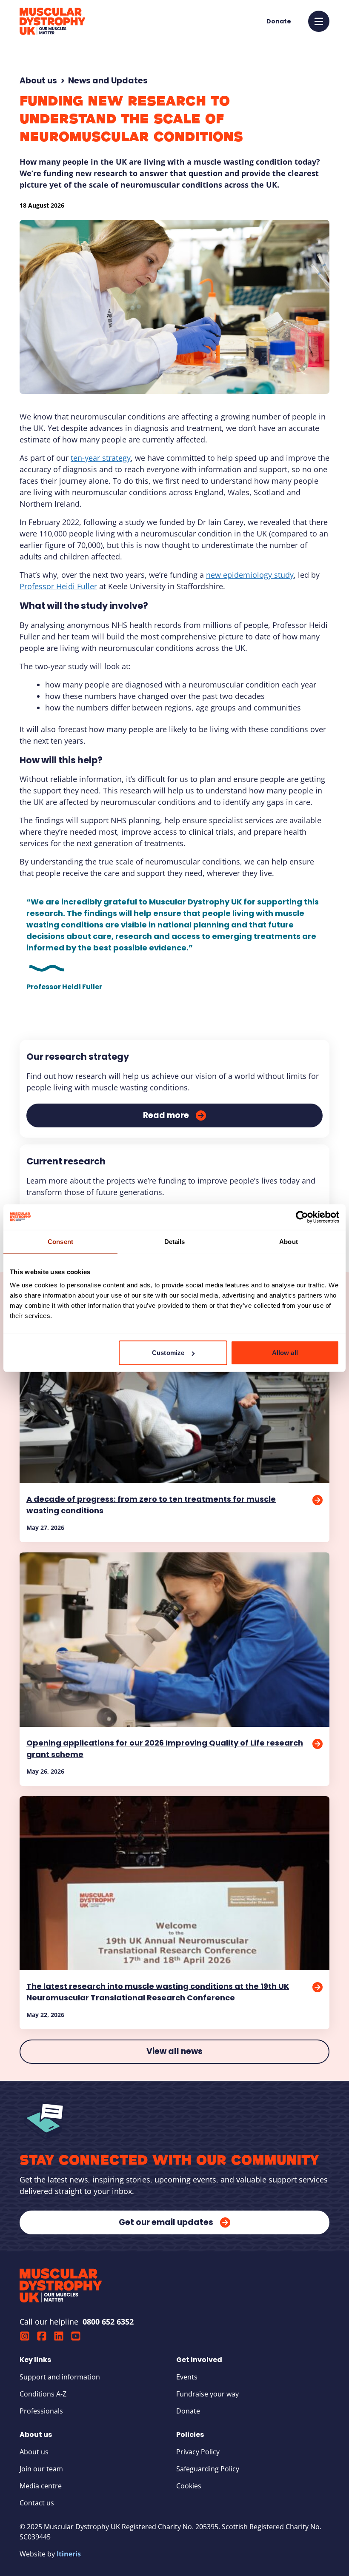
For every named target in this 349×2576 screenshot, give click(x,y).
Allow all (285, 1353)
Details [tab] (175, 1241)
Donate (188, 2411)
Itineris (69, 2554)
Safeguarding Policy (208, 2469)
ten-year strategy (101, 458)
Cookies (189, 2486)
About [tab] (289, 1241)
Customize (168, 1353)
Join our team (41, 2469)
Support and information (60, 2377)
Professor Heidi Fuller (58, 586)
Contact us (37, 2503)
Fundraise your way (207, 2394)
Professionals (41, 2411)
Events (187, 2377)
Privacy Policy (198, 2452)
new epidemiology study (250, 575)
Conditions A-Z (43, 2394)
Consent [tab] (60, 1241)
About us (38, 81)
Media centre (41, 2486)
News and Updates (108, 81)
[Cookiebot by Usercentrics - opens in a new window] (302, 1217)
